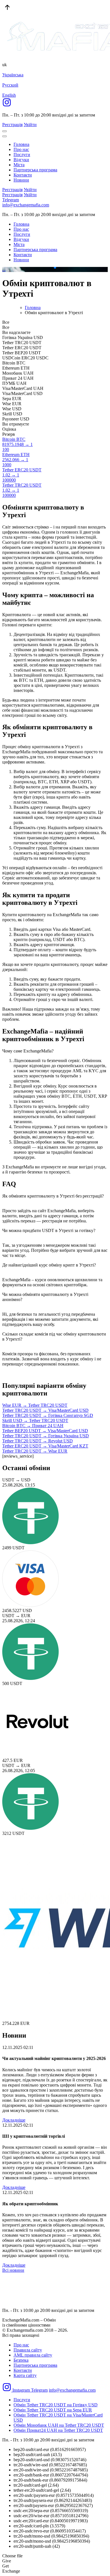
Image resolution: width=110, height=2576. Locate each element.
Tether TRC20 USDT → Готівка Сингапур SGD (48, 1415)
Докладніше (14, 2120)
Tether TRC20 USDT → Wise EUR (35, 1451)
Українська (13, 75)
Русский (10, 85)
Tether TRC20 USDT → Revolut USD (38, 1441)
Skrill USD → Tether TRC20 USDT (35, 1420)
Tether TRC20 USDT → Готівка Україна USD (46, 1436)
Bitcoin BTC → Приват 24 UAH (33, 1426)
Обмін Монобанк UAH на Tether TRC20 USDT (59, 2425)
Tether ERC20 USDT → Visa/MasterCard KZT (45, 1446)
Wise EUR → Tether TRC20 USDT (35, 1405)
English (9, 95)
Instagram (21, 2390)
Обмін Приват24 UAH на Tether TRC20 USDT (58, 2430)
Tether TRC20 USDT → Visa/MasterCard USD (45, 1410)
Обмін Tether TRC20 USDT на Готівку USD (56, 2405)
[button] (50, 267)
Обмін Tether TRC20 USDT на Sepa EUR (53, 2410)
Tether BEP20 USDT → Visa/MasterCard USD (45, 1431)
